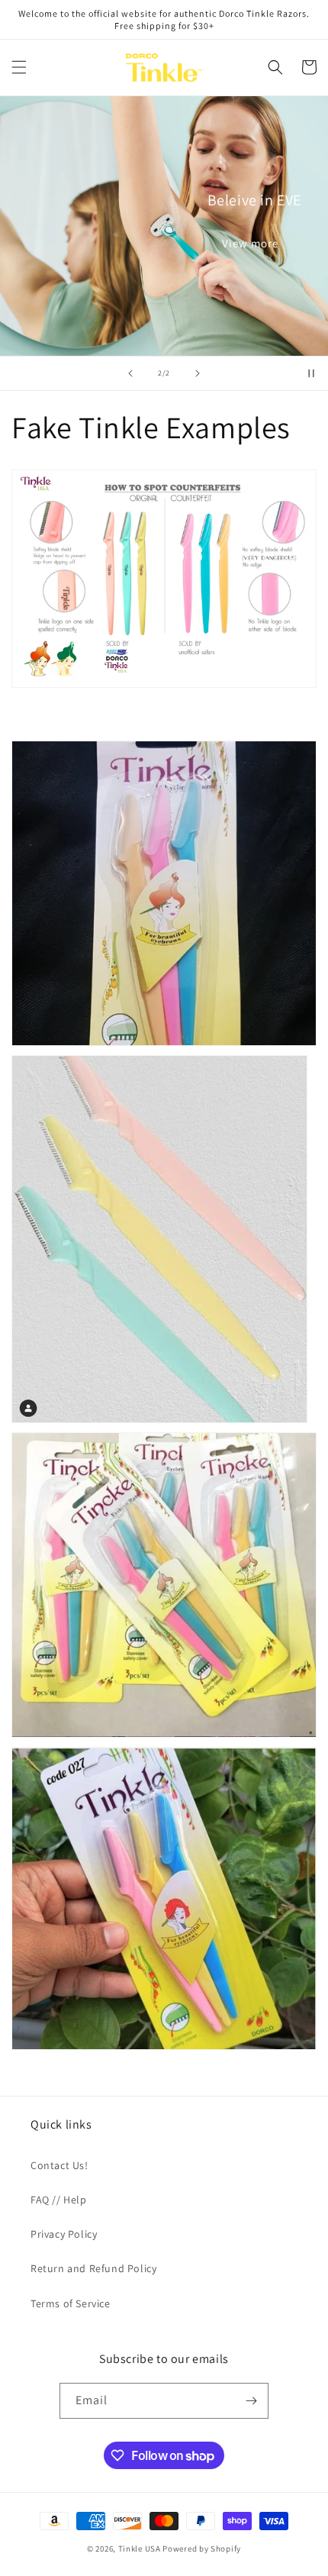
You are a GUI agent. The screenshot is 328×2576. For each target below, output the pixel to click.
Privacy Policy (64, 2234)
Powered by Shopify (202, 2549)
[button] (19, 67)
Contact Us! (59, 2165)
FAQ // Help (59, 2200)
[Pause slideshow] (311, 373)
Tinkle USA (140, 2549)
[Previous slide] (130, 373)
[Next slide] (198, 373)
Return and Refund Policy (93, 2268)
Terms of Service (71, 2303)
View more (250, 243)
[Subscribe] (251, 2401)
